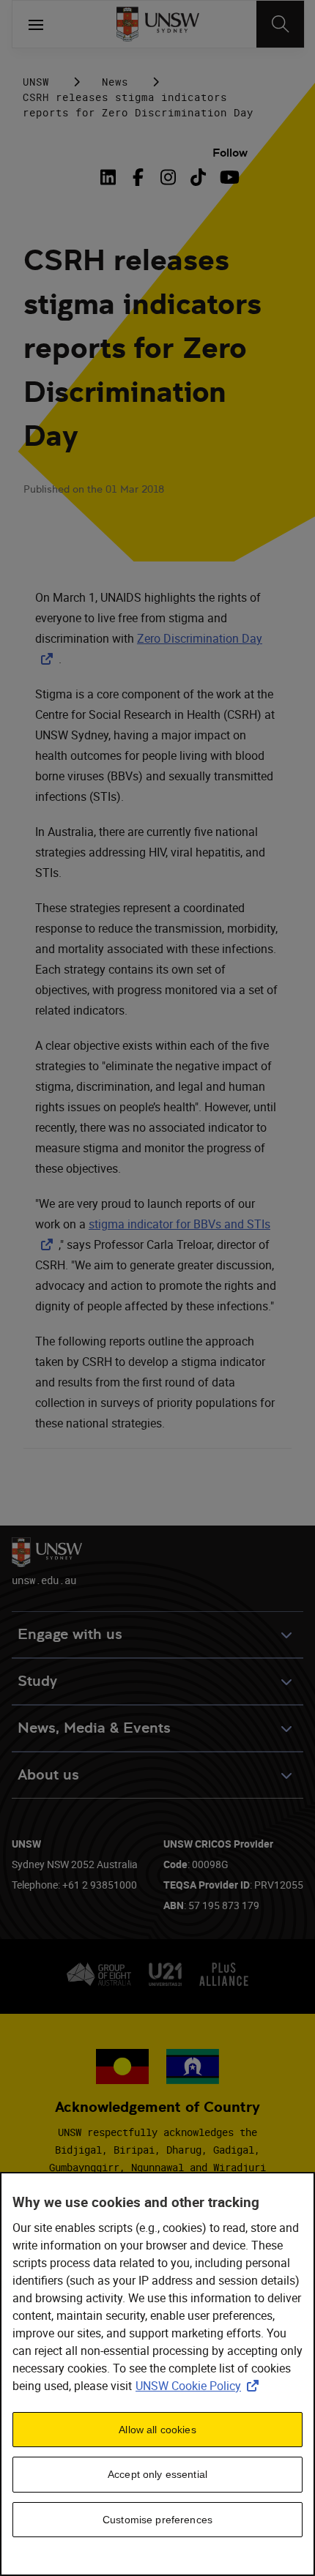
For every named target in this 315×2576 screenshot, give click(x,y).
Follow (230, 153)
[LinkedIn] (111, 177)
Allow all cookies (157, 2430)
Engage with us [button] (70, 1634)
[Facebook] (138, 177)
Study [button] (37, 1681)
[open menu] (36, 24)
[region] (157, 2374)
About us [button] (48, 1775)
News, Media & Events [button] (94, 1728)
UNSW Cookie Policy (200, 2386)
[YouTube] (228, 177)
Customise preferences (157, 2520)
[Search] (280, 24)
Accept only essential (157, 2474)
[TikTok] (198, 177)
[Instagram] (168, 177)
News (115, 82)
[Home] (158, 24)
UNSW (36, 82)
